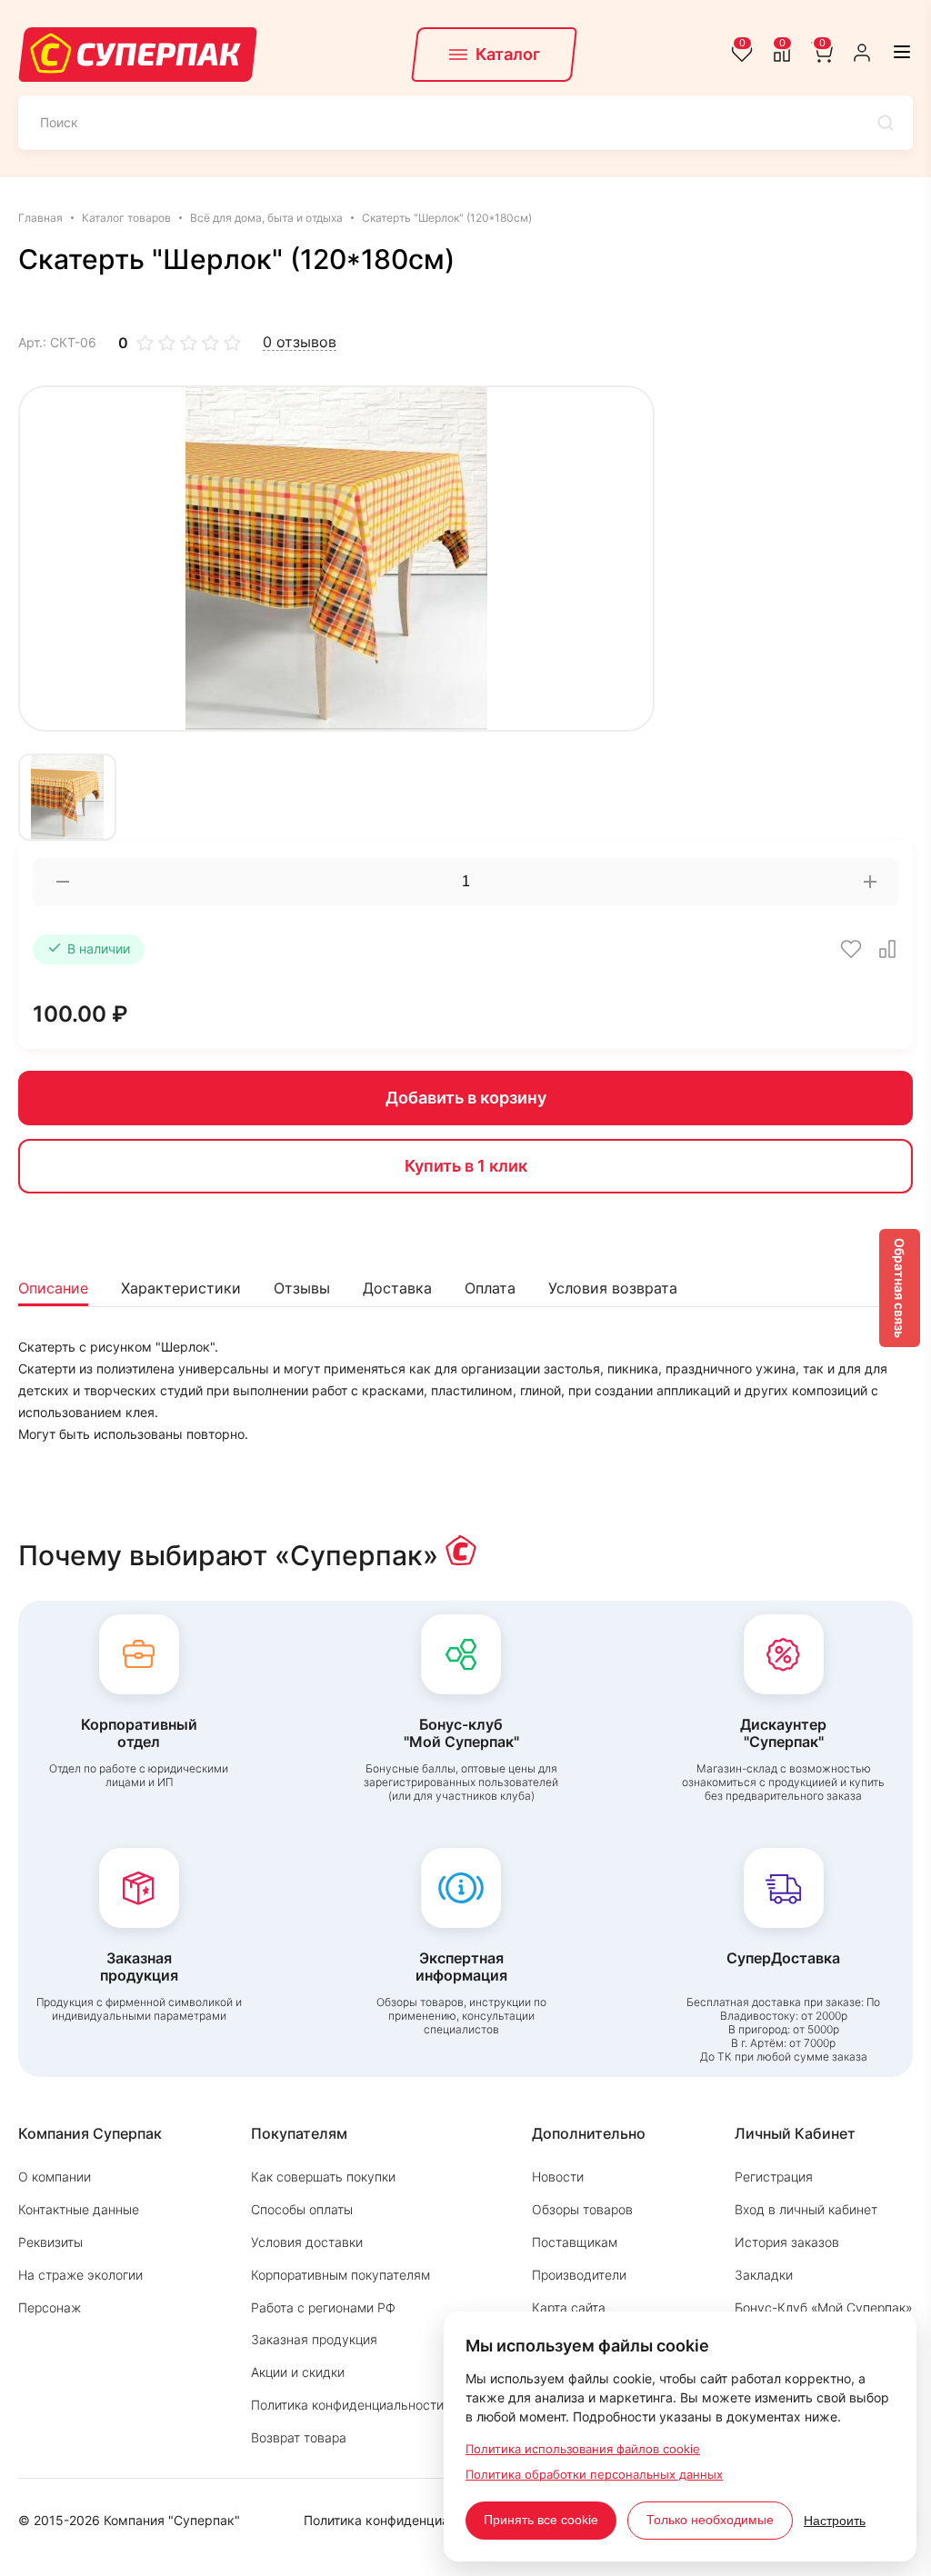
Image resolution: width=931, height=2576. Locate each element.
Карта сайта (569, 2307)
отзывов (300, 342)
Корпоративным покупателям (340, 2275)
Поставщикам (575, 2242)
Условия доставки (307, 2242)
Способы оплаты (302, 2209)
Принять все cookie (541, 2520)
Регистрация (774, 2177)
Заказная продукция (314, 2339)
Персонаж (50, 2307)
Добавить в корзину (466, 1098)
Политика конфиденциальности (347, 2405)
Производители (579, 2275)
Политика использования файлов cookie (583, 2449)
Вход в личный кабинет (806, 2209)
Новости (558, 2177)
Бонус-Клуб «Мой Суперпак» (824, 2307)
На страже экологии (80, 2275)
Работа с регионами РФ (323, 2307)
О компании (55, 2177)
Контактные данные (79, 2209)
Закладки (764, 2275)
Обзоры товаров (582, 2209)
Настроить (835, 2521)
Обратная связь (900, 1288)
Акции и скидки (298, 2372)
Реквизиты (50, 2242)
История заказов (787, 2242)
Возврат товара (299, 2437)
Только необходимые (710, 2520)
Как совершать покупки (323, 2177)
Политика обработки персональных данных (594, 2474)
